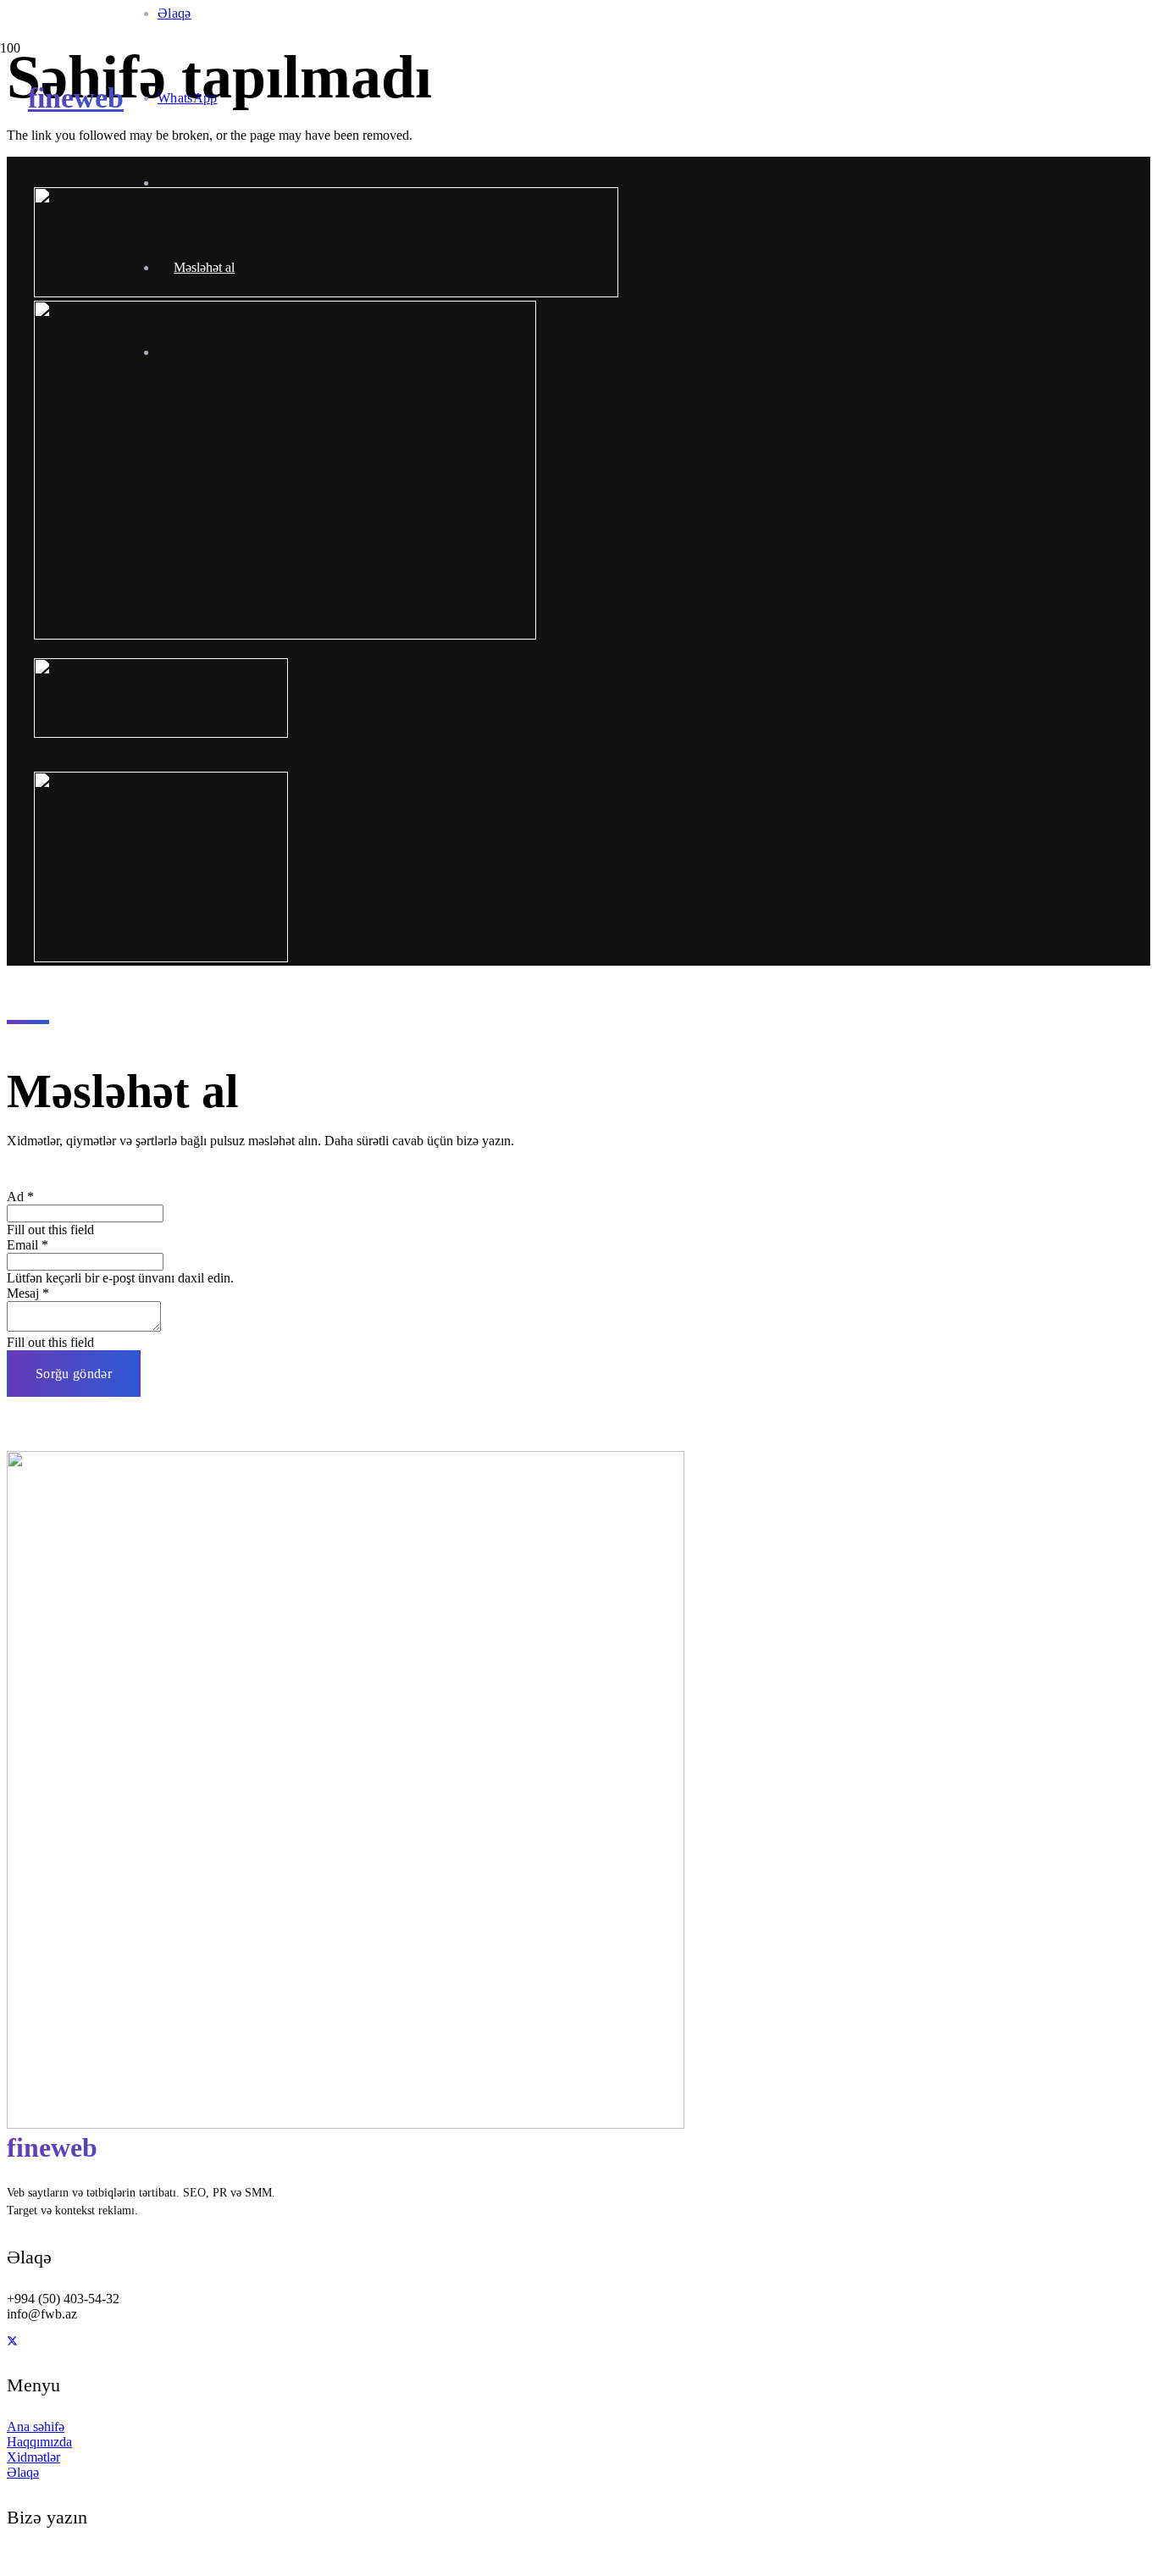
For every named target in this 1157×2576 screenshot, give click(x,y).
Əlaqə (23, 2472)
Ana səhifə (36, 2426)
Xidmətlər (33, 2457)
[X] (12, 2341)
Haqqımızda (39, 2442)
